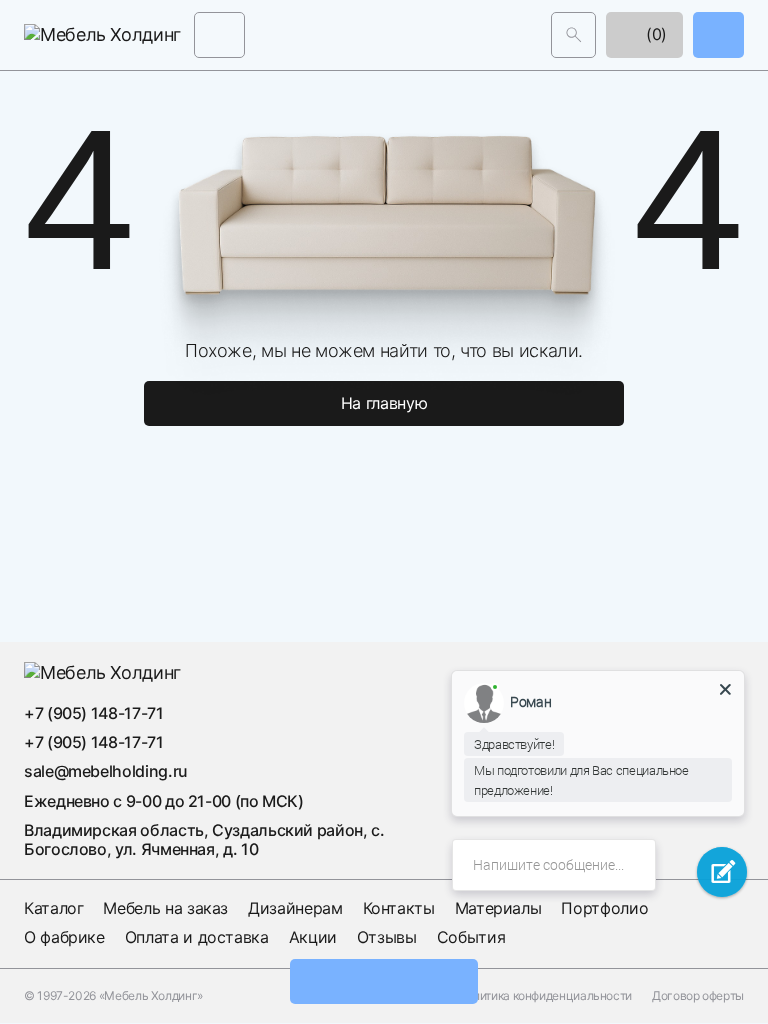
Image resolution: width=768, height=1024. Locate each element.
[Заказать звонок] (718, 34)
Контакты (399, 908)
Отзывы (387, 937)
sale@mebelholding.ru (106, 771)
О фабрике (64, 937)
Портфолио (604, 908)
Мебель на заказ (165, 908)
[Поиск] (573, 34)
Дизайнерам (295, 908)
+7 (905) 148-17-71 (94, 713)
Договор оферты (698, 996)
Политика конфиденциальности (545, 996)
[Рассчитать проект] (384, 981)
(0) (654, 34)
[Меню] (219, 34)
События (471, 937)
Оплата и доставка (197, 937)
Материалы (498, 908)
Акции (313, 937)
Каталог (53, 908)
